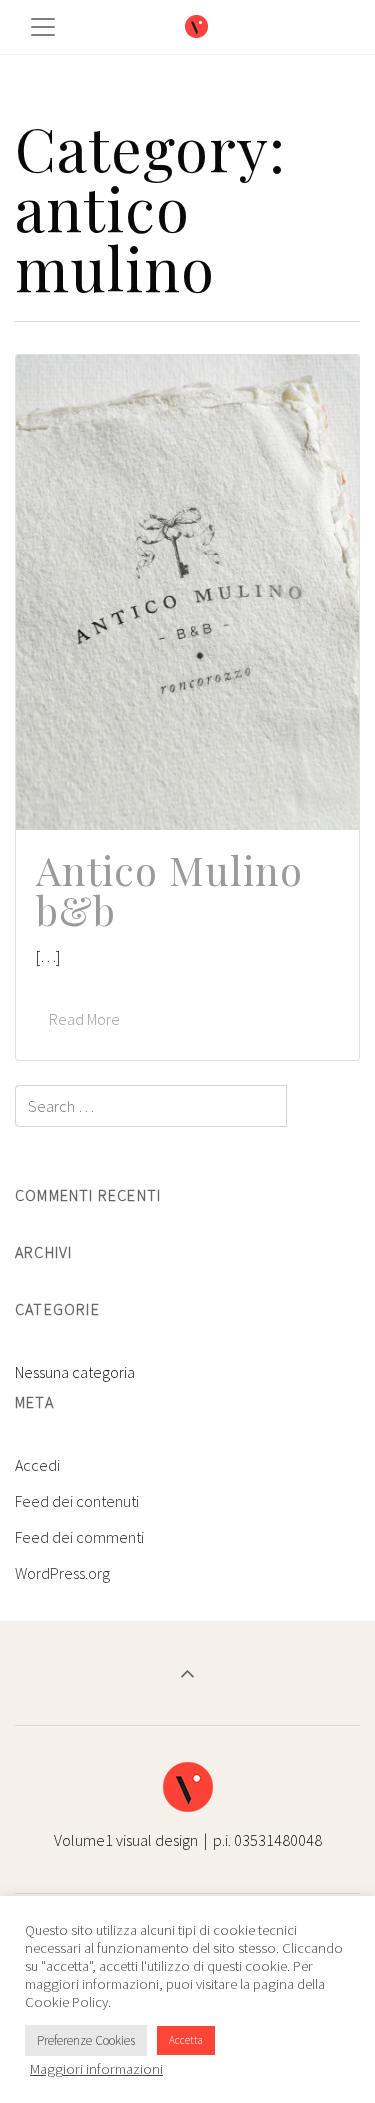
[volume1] (196, 27)
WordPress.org (62, 1573)
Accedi (37, 1465)
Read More (84, 1019)
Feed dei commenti (79, 1537)
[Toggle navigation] (43, 27)
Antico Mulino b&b (169, 889)
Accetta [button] (186, 2040)
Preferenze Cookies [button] (86, 2040)
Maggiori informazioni (96, 2069)
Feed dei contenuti (77, 1501)
